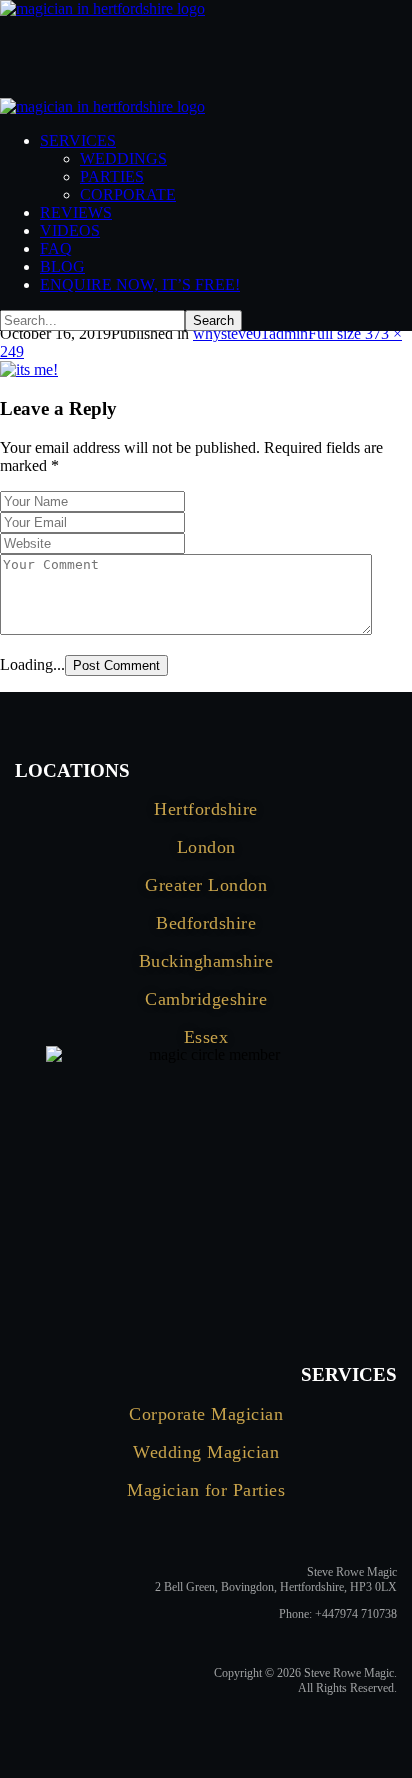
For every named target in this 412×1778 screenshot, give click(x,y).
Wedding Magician (206, 1452)
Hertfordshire (206, 809)
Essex (206, 1037)
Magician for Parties (206, 1490)
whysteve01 (231, 333)
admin (288, 333)
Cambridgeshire (206, 999)
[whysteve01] (29, 369)
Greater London (206, 885)
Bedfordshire (206, 923)
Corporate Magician (206, 1414)
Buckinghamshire (206, 961)
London (206, 847)
